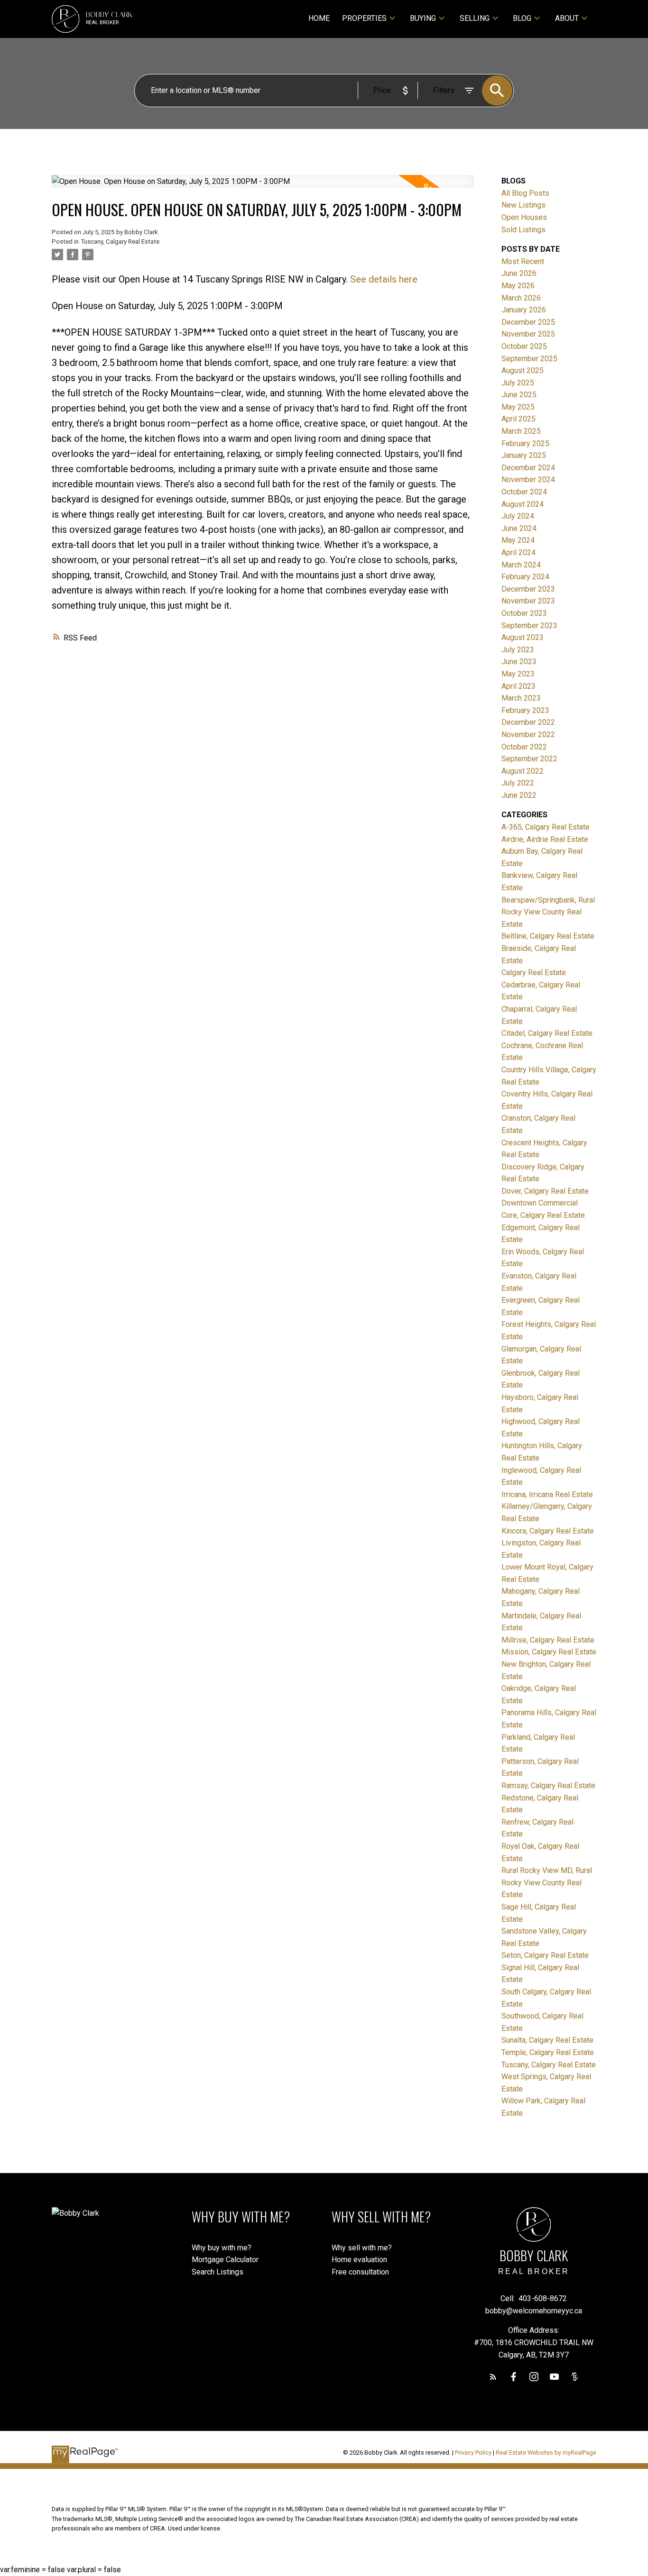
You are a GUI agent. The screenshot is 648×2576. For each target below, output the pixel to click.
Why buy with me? (222, 2248)
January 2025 (524, 455)
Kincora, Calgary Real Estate (548, 1531)
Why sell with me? (362, 2248)
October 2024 (524, 492)
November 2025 (528, 334)
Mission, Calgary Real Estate (549, 1652)
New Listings (523, 205)
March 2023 (521, 698)
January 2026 (524, 310)
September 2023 (529, 626)
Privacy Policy (473, 2453)
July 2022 (518, 783)
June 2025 (519, 395)
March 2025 (521, 431)
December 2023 (528, 589)
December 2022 (528, 722)
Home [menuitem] (319, 18)
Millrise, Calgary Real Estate (548, 1640)
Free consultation (360, 2272)
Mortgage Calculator (225, 2260)
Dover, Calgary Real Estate (545, 1191)
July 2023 (518, 650)
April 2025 (518, 419)
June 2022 (519, 795)
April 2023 (518, 686)
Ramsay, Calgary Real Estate (548, 1786)
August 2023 (523, 637)
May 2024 (518, 540)
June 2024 (519, 528)
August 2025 (523, 370)
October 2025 (524, 346)
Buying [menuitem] (423, 18)
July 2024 (518, 516)
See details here (384, 279)
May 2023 (518, 674)
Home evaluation (359, 2260)
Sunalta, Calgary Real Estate (547, 2040)
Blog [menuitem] (522, 18)
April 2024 (518, 553)
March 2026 (521, 298)
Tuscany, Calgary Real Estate (120, 242)
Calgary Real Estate (534, 973)
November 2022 (528, 735)
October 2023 (524, 613)
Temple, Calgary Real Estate (548, 2052)
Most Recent (523, 261)
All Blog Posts (525, 193)
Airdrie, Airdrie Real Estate (545, 839)
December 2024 (528, 468)
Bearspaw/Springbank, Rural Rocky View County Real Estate (548, 912)
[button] (493, 2377)
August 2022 (523, 771)
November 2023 (528, 601)
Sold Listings (523, 230)
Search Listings (218, 2272)
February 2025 (525, 443)
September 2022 (529, 759)
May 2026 (518, 286)
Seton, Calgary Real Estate (545, 1955)
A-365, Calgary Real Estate (546, 827)
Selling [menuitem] (475, 18)
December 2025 (528, 322)
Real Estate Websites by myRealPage (546, 2453)
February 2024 (525, 577)
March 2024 (521, 565)
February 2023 (525, 710)
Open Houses (524, 217)
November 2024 (528, 480)
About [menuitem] (567, 18)
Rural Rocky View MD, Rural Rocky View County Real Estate (547, 1882)
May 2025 (518, 407)
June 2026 (519, 273)
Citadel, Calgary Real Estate (547, 1033)
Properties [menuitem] (364, 18)
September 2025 (529, 359)
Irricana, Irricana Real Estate (547, 1494)
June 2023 (519, 662)
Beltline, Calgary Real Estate (548, 936)
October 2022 (524, 747)
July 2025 (518, 383)
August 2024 (523, 504)
